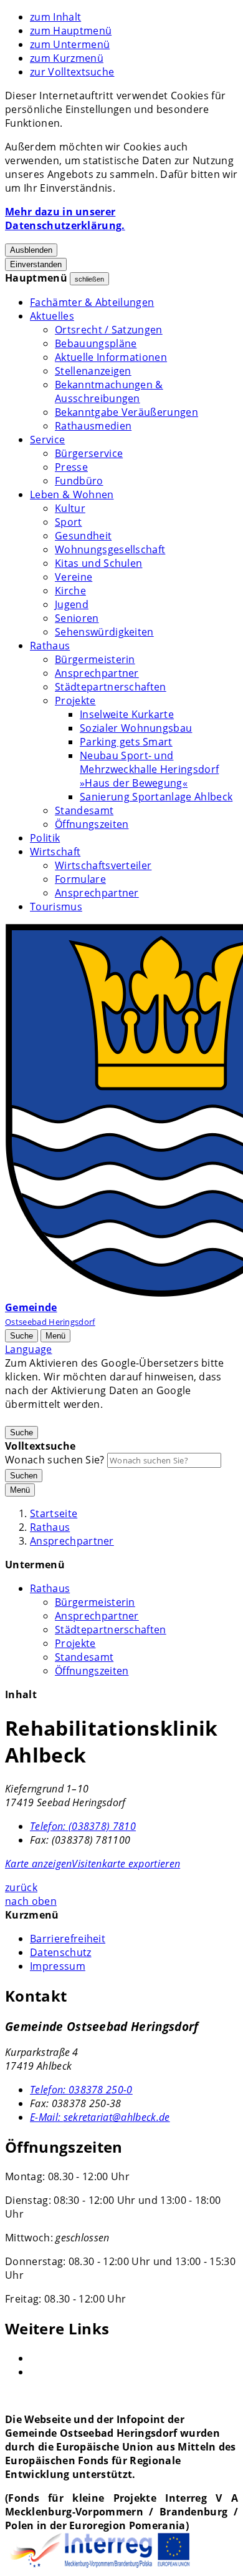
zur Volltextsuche (72, 72)
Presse (71, 467)
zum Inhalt (55, 17)
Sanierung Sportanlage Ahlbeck (156, 797)
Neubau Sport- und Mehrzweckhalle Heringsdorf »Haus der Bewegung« (149, 769)
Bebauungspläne (96, 343)
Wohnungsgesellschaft (110, 549)
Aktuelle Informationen (111, 357)
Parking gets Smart (126, 742)
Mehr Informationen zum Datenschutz (98, 1418)
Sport (69, 522)
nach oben (31, 1901)
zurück (21, 1887)
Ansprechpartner (97, 673)
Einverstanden (36, 264)
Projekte (75, 701)
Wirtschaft (55, 852)
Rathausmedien (93, 426)
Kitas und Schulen (98, 563)
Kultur (70, 508)
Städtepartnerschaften (111, 687)
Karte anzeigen (38, 1864)
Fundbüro (79, 481)
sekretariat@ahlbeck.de (100, 2117)
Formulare (80, 879)
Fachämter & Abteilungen (92, 302)
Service (47, 440)
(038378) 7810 (83, 1826)
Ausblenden (31, 250)
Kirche (70, 591)
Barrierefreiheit (68, 1939)
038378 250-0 (81, 2090)
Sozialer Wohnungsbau (136, 728)
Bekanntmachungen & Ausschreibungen (109, 391)
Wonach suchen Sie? (55, 1460)
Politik (45, 838)
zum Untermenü (70, 44)
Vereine (74, 577)
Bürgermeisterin (95, 659)
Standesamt (84, 810)
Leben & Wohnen (72, 494)
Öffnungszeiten (92, 824)
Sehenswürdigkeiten (104, 632)
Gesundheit (83, 536)
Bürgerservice (89, 453)
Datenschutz (61, 1952)
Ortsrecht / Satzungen (109, 330)
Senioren (77, 618)
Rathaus (50, 646)
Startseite (54, 1513)
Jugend (72, 604)
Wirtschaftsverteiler (103, 865)
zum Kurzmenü (67, 58)
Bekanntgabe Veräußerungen (126, 412)
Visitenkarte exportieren (126, 1864)
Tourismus (56, 907)
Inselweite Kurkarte (127, 714)
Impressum (58, 1966)
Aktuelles (52, 316)
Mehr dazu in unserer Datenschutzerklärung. (65, 219)
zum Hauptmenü (71, 31)
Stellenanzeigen (93, 371)
